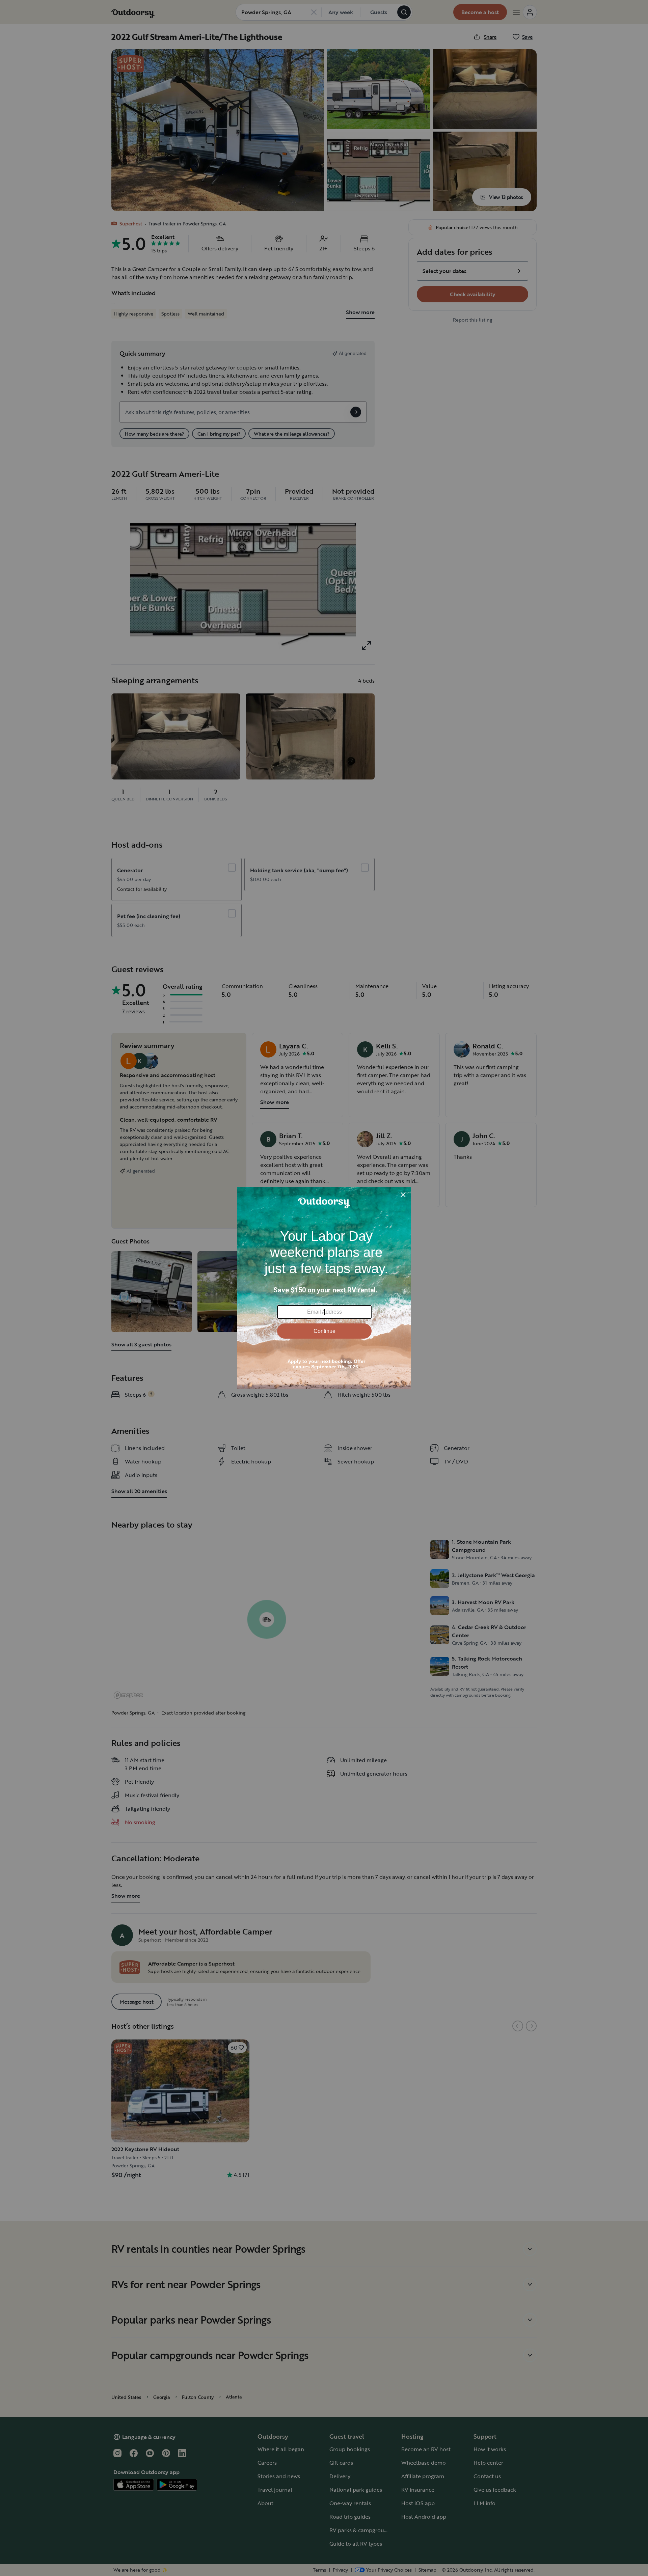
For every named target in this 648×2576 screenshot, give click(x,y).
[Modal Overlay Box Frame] (324, 1288)
